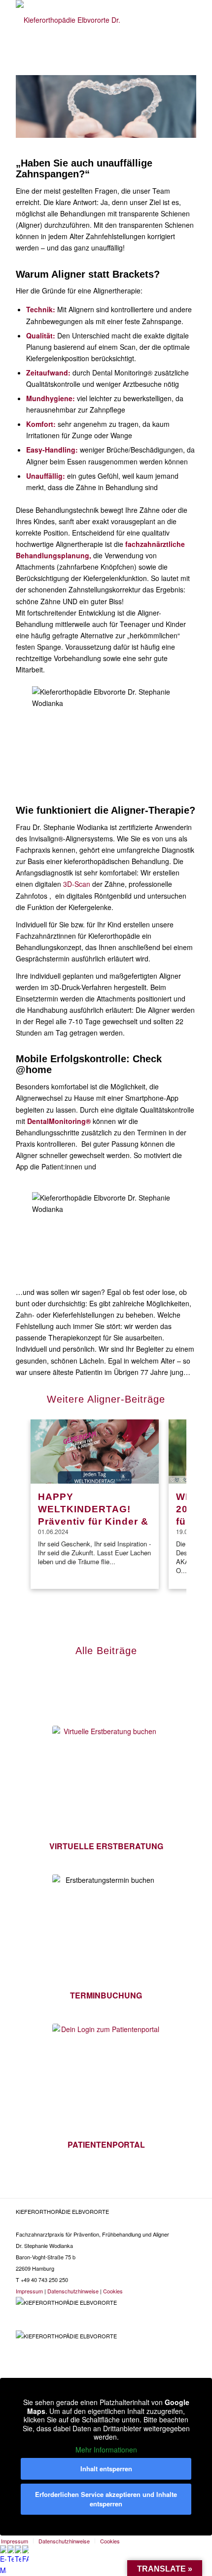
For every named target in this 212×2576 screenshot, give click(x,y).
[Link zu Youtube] (152, 2290)
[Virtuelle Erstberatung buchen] (106, 1780)
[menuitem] (64, 2541)
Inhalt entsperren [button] (106, 2469)
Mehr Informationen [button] (106, 2450)
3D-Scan (77, 884)
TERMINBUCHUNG (106, 1995)
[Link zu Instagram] (169, 2290)
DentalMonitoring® (59, 1121)
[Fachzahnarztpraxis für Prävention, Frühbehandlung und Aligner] (88, 20)
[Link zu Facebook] (186, 2290)
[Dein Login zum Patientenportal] (106, 2077)
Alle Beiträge (106, 1651)
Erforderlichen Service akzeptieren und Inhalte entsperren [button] (106, 2499)
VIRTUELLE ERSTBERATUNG (106, 1846)
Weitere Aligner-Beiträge (106, 1399)
